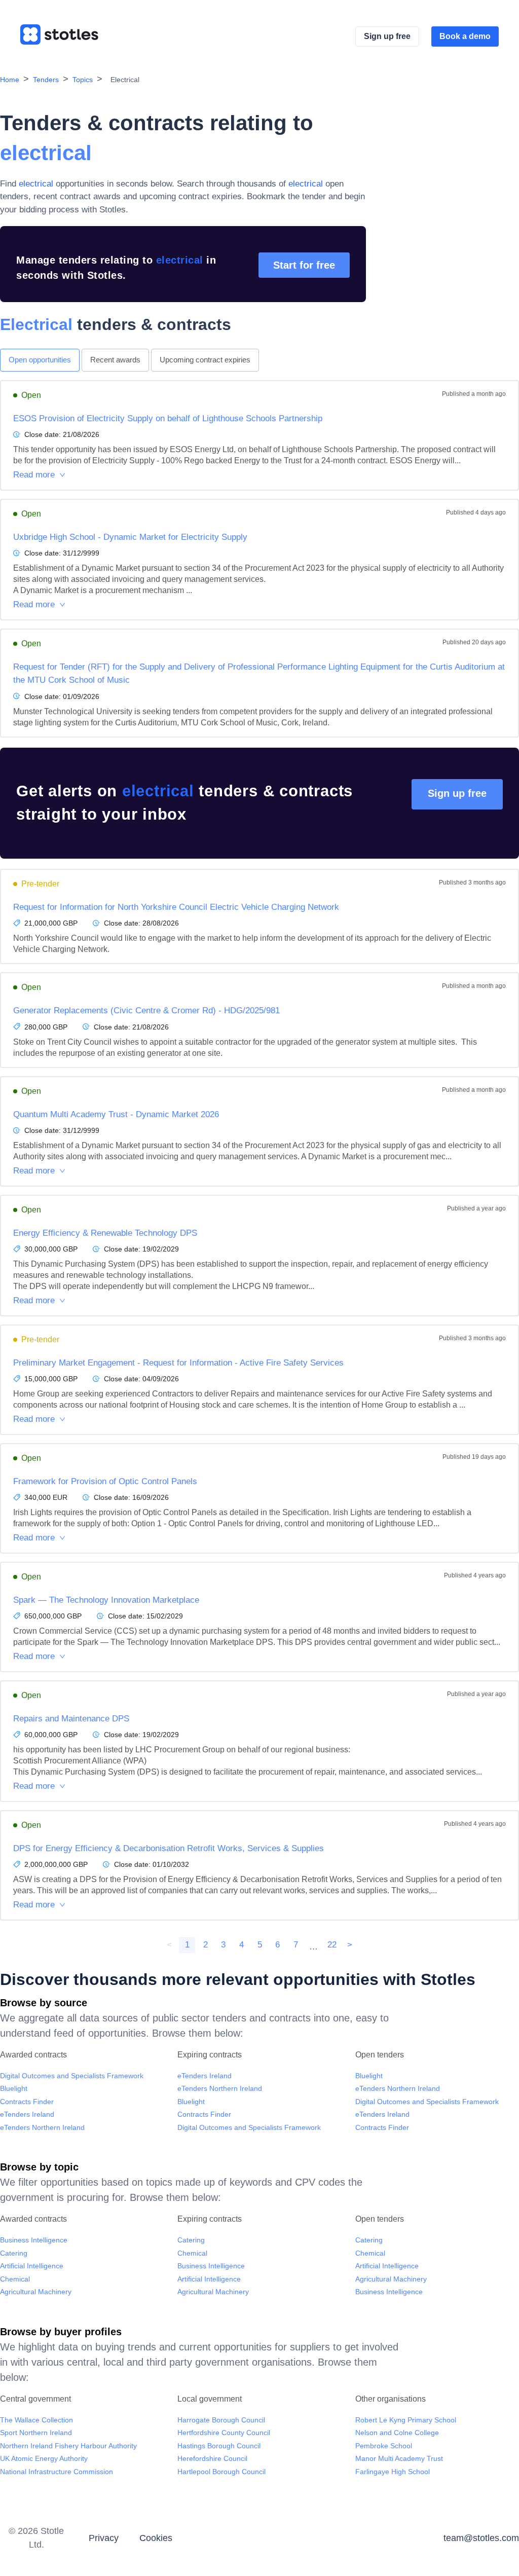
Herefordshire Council (212, 2458)
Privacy (104, 2538)
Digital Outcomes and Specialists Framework (72, 2076)
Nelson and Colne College (397, 2433)
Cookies (156, 2538)
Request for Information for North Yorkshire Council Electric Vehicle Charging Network (176, 907)
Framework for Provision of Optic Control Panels (105, 1481)
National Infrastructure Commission (57, 2472)
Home (10, 80)
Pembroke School (384, 2446)
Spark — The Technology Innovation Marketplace (106, 1600)
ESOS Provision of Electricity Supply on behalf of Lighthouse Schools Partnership (168, 418)
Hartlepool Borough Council (221, 2472)
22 (332, 1945)
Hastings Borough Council (219, 2446)
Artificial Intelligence (32, 2266)
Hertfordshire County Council (224, 2433)
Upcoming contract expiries (205, 360)
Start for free (304, 265)
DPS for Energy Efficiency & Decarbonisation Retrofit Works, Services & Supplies (169, 1848)
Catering (14, 2253)
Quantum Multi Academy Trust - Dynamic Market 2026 (116, 1114)
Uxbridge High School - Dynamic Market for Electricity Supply (130, 537)
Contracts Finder (27, 2102)
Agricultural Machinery (36, 2292)
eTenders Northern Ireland (42, 2127)
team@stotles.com (481, 2538)
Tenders (46, 80)
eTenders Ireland (27, 2114)
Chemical (15, 2279)
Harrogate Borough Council (221, 2420)
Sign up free (387, 36)
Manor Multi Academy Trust (399, 2458)
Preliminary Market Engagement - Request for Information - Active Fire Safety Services (178, 1363)
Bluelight (14, 2088)
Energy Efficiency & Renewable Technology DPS (105, 1233)
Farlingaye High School (393, 2472)
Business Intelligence (34, 2240)
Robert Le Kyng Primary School (406, 2420)
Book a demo (465, 36)
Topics (83, 80)
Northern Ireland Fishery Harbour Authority (68, 2446)
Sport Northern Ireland (36, 2433)
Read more (34, 475)
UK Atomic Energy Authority (44, 2458)
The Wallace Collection (36, 2420)
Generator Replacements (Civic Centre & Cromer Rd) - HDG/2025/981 (146, 1010)
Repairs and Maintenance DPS (71, 1719)
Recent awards (115, 360)
